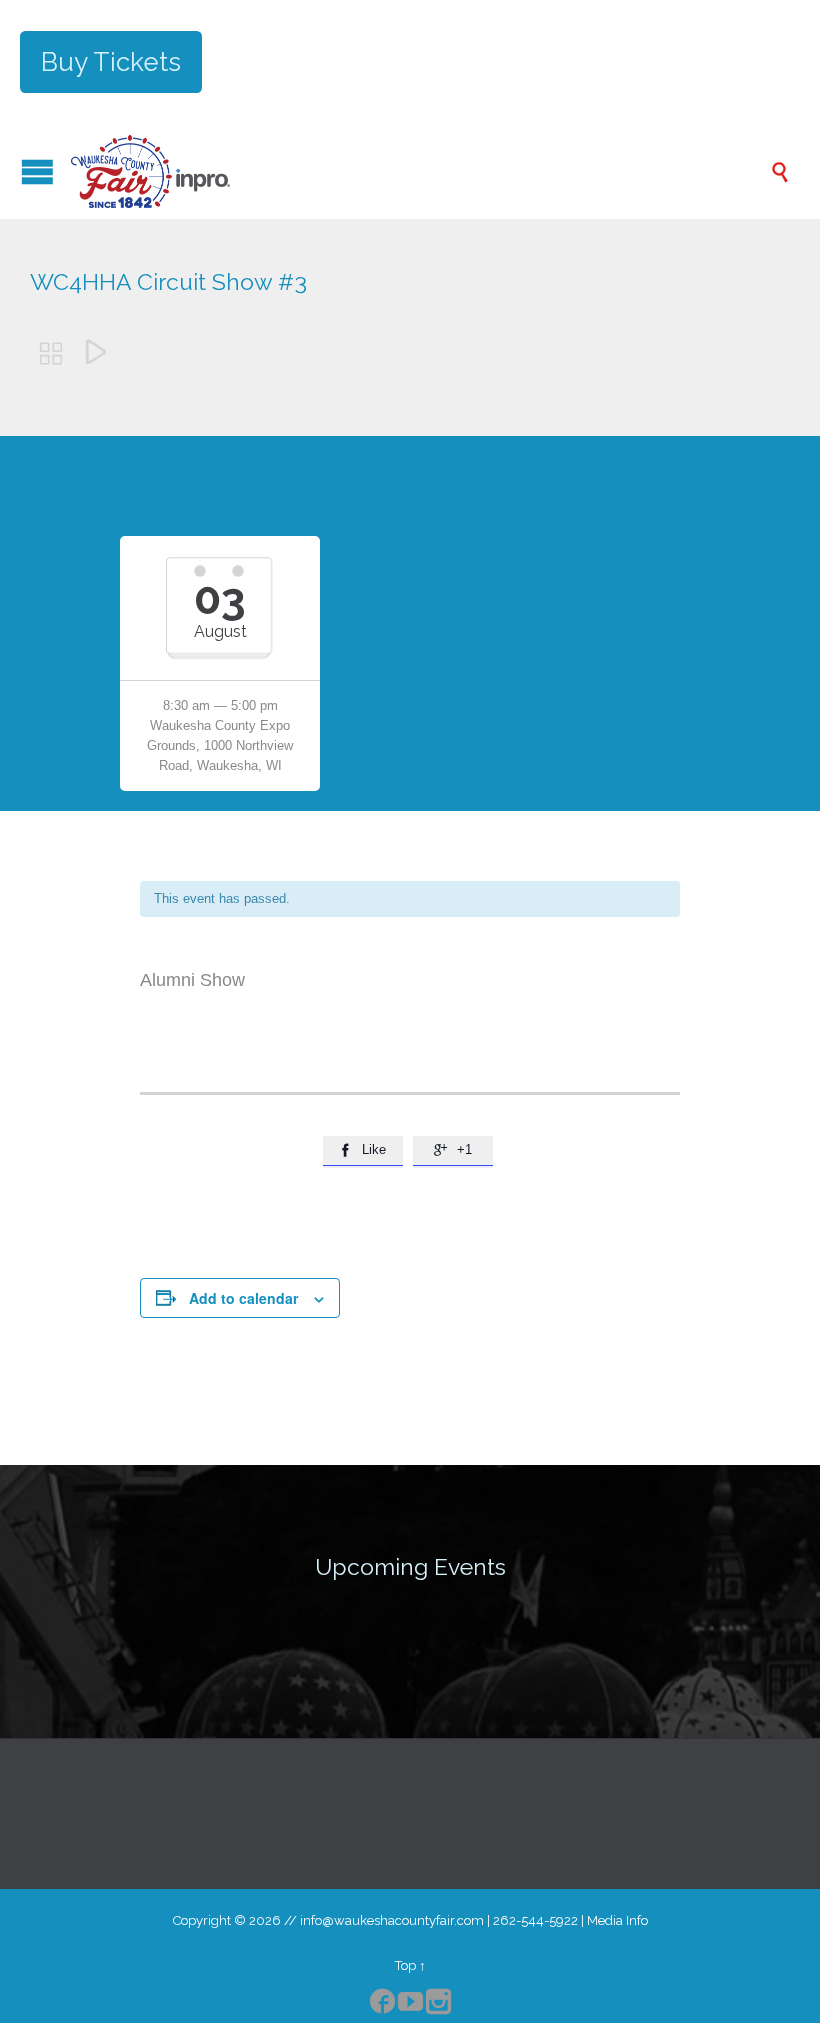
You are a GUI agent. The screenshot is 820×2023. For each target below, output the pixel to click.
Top (405, 1965)
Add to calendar (243, 1298)
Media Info (617, 1920)
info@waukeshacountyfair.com (392, 1920)
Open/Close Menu (37, 171)
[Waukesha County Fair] (420, 171)
